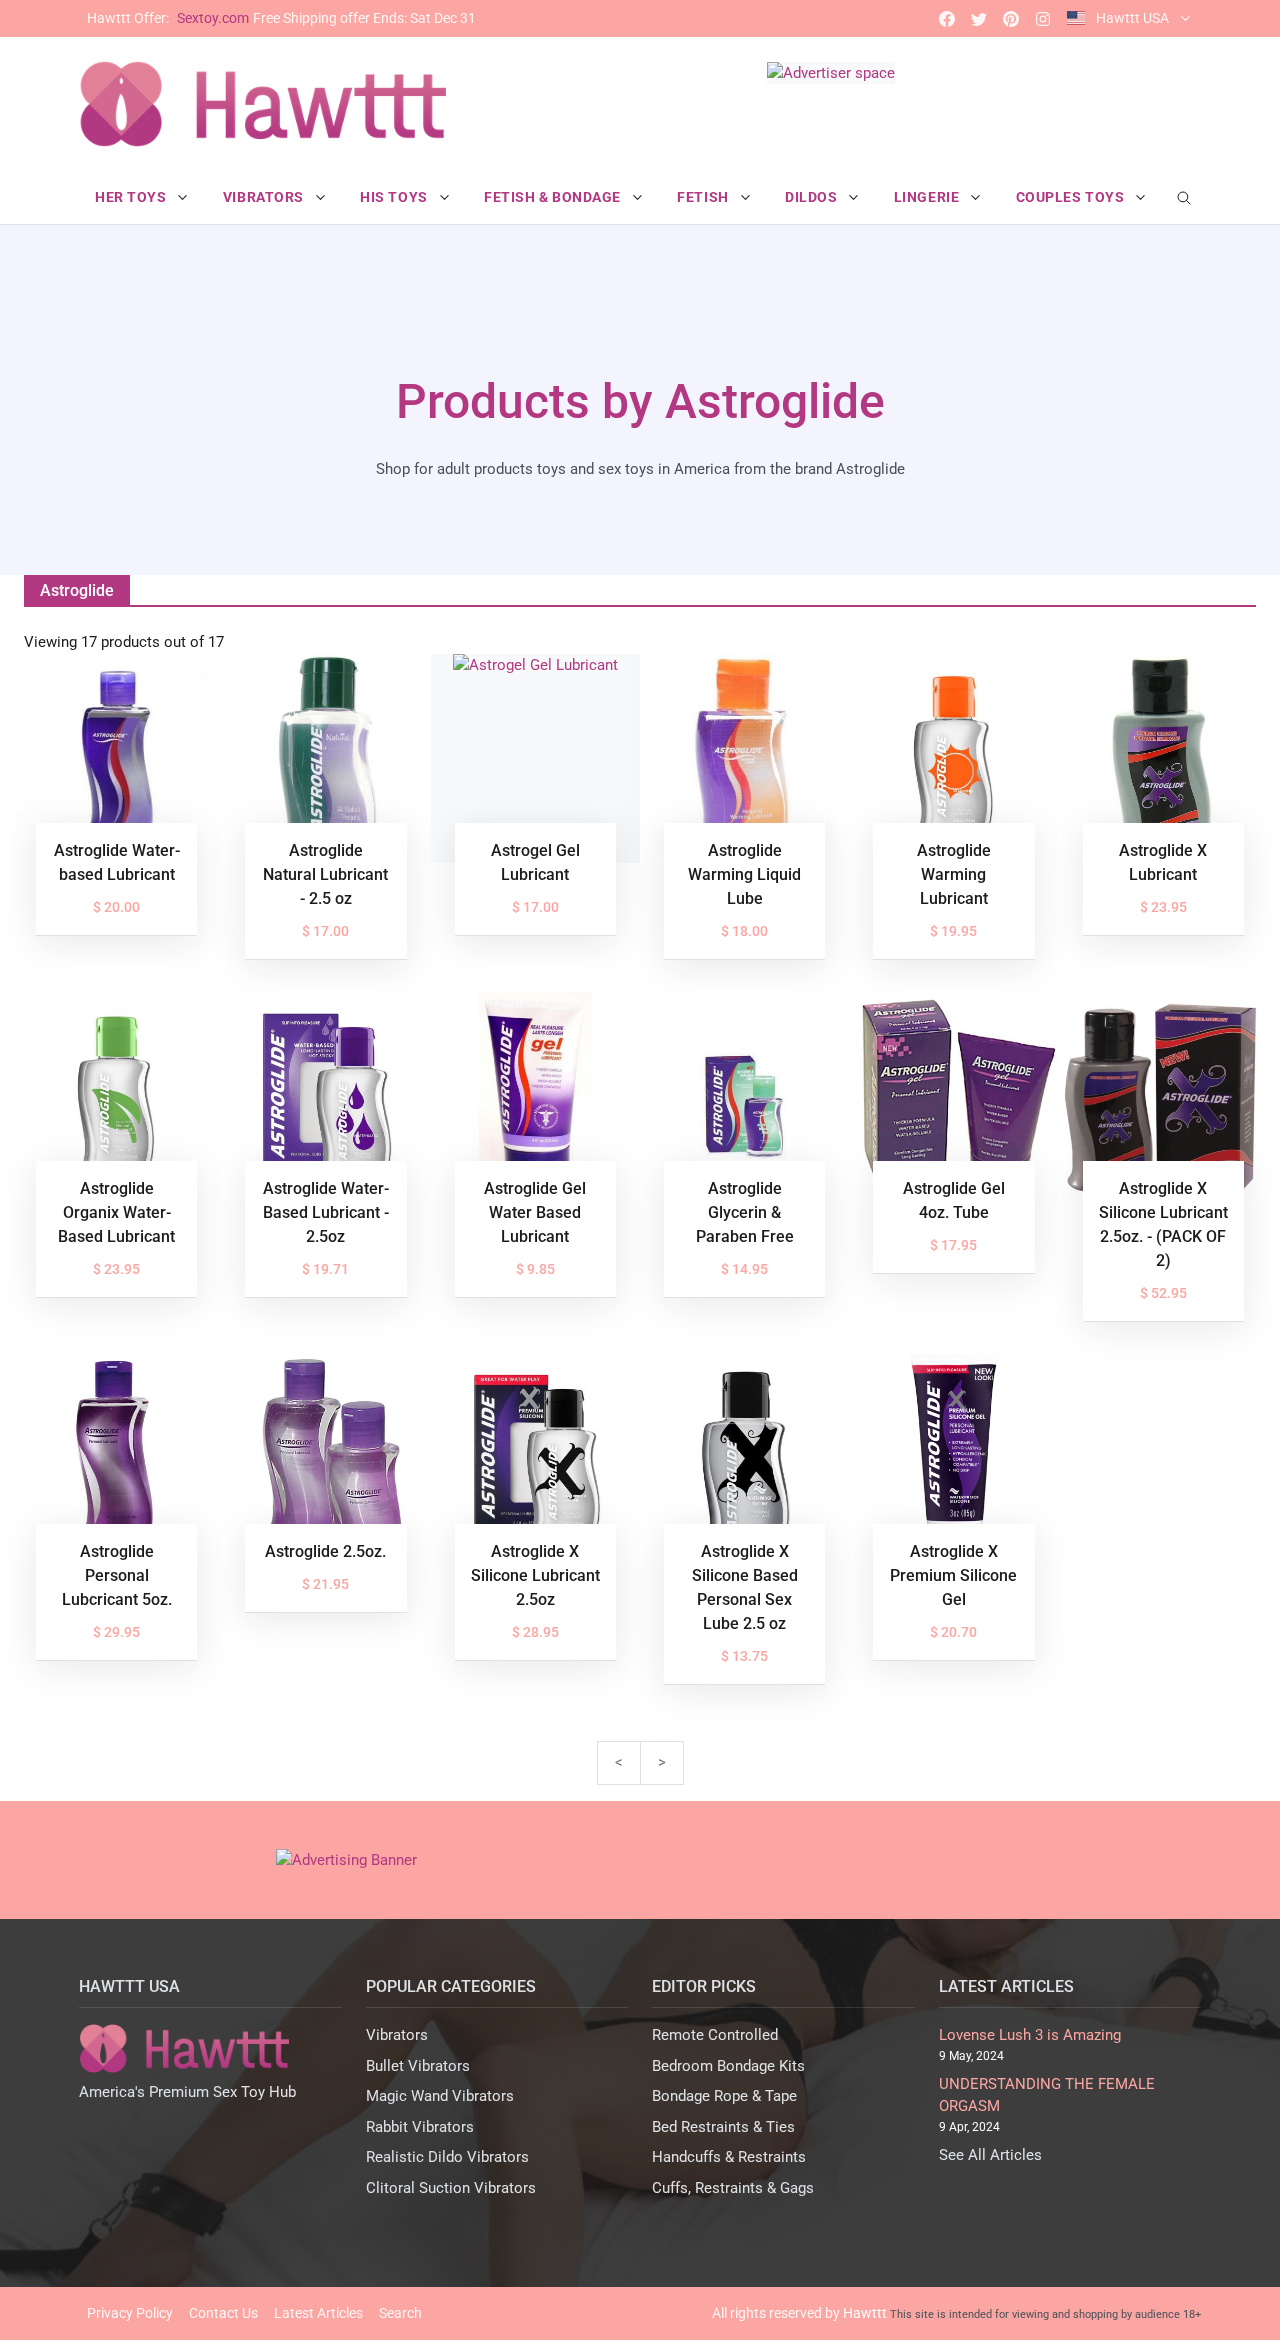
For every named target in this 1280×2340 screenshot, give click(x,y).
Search (400, 2313)
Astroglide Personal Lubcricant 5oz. (117, 1575)
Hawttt (865, 2313)
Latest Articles (318, 2313)
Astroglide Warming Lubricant (954, 874)
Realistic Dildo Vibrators (447, 2157)
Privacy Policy (130, 2313)
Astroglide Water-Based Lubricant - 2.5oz (326, 1212)
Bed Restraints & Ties (723, 2127)
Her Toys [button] (132, 197)
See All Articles (990, 2155)
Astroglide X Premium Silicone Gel (953, 1575)
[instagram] (1043, 18)
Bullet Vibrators (418, 2066)
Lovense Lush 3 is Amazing (1030, 2035)
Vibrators (397, 2035)
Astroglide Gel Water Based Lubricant (535, 1212)
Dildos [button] (813, 197)
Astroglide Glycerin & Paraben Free (745, 1212)
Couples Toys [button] (1072, 197)
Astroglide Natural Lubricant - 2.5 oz (325, 874)
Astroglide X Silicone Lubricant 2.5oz (535, 1575)
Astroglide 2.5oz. (325, 1551)
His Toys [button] (395, 197)
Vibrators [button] (265, 197)
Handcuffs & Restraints (729, 2157)
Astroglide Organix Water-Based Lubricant (116, 1212)
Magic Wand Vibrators (440, 2096)
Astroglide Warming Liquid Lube (744, 874)
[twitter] (979, 18)
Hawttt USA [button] (1132, 18)
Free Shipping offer (281, 18)
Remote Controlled (715, 2035)
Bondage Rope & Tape (724, 2096)
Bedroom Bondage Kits (728, 2066)
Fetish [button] (704, 197)
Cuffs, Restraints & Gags (733, 2188)
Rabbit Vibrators (420, 2127)
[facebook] (947, 18)
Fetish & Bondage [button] (554, 197)
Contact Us (223, 2313)
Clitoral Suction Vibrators (451, 2188)
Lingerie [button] (928, 197)
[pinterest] (1011, 18)
